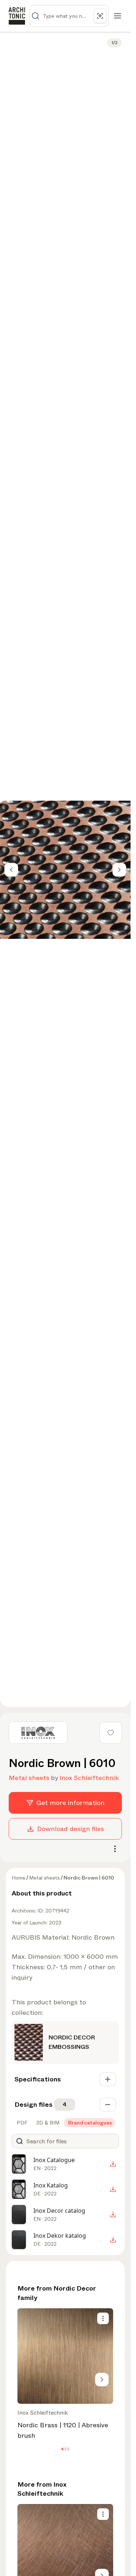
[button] (63, 2449)
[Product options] (103, 2318)
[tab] (21, 2123)
